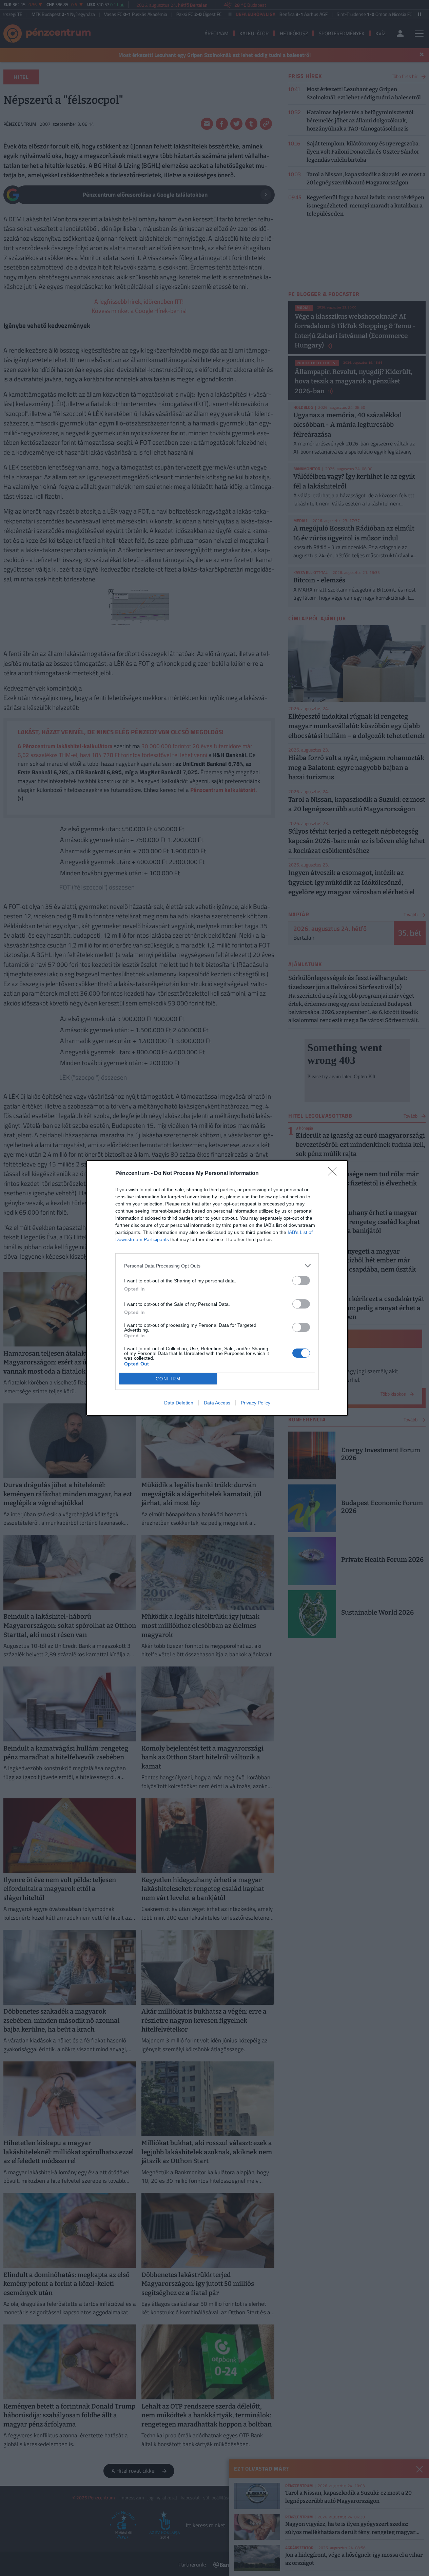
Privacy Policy (256, 1403)
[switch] (301, 1281)
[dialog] (217, 1288)
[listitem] (217, 1266)
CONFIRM (168, 1379)
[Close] (334, 1174)
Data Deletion (179, 1403)
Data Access (217, 1403)
